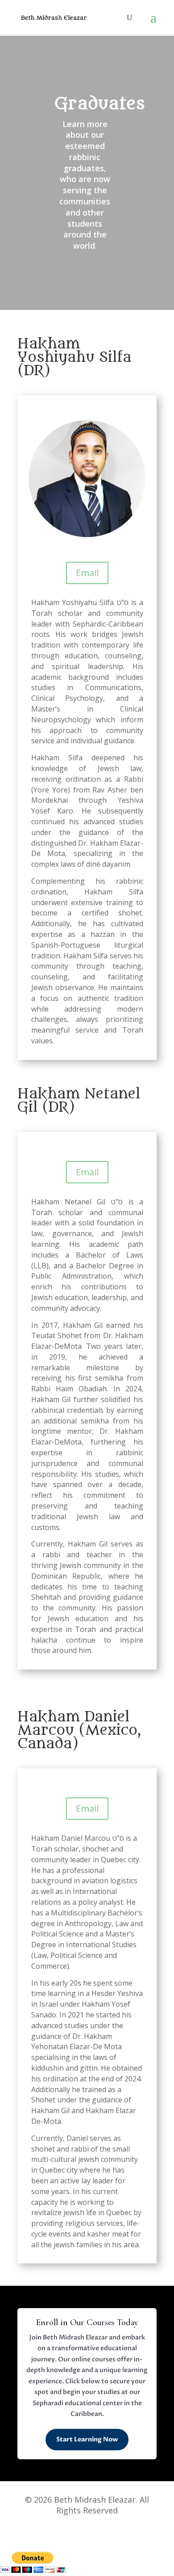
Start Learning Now (87, 2439)
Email (87, 573)
